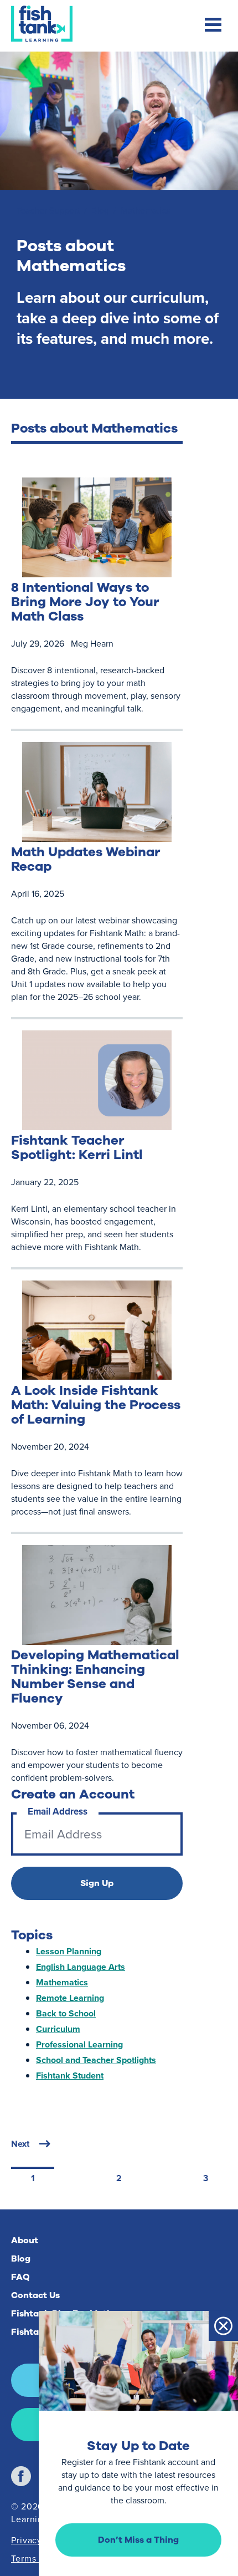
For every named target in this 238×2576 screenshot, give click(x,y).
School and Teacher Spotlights (96, 2060)
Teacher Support (48, 210)
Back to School (66, 2013)
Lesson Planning (69, 1951)
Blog (100, 210)
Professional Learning (79, 2044)
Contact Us (35, 2295)
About (25, 2240)
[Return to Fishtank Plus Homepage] (42, 24)
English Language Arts (81, 1967)
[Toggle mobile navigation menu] (213, 26)
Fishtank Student (70, 2075)
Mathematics (62, 1982)
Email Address (58, 1812)
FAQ (20, 2277)
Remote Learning (70, 1998)
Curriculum (58, 2029)
